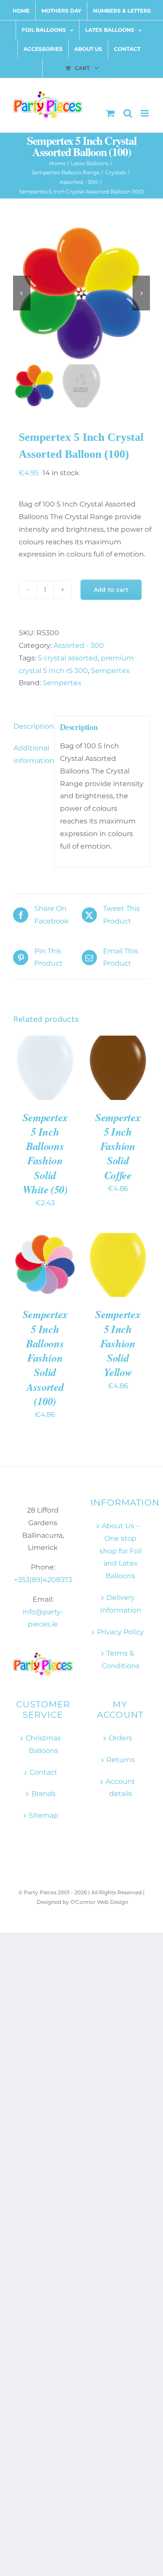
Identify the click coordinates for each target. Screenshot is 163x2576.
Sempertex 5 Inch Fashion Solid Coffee (118, 1146)
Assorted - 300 (79, 645)
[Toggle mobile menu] (145, 113)
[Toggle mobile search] (128, 113)
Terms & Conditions (121, 1660)
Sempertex (110, 671)
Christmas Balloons (43, 1744)
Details (32, 1078)
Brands (43, 1794)
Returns (121, 1760)
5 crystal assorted (68, 658)
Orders (120, 1738)
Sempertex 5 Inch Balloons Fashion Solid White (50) (45, 1153)
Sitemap (43, 1815)
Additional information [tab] (31, 754)
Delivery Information (121, 1604)
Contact (43, 1772)
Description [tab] (31, 726)
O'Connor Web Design (99, 1902)
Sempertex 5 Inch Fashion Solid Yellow (118, 1343)
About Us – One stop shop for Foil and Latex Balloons (121, 1551)
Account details (120, 1788)
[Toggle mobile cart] (110, 113)
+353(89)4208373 (43, 1580)
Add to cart (111, 590)
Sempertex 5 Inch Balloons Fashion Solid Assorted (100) (45, 1358)
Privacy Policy (120, 1632)
